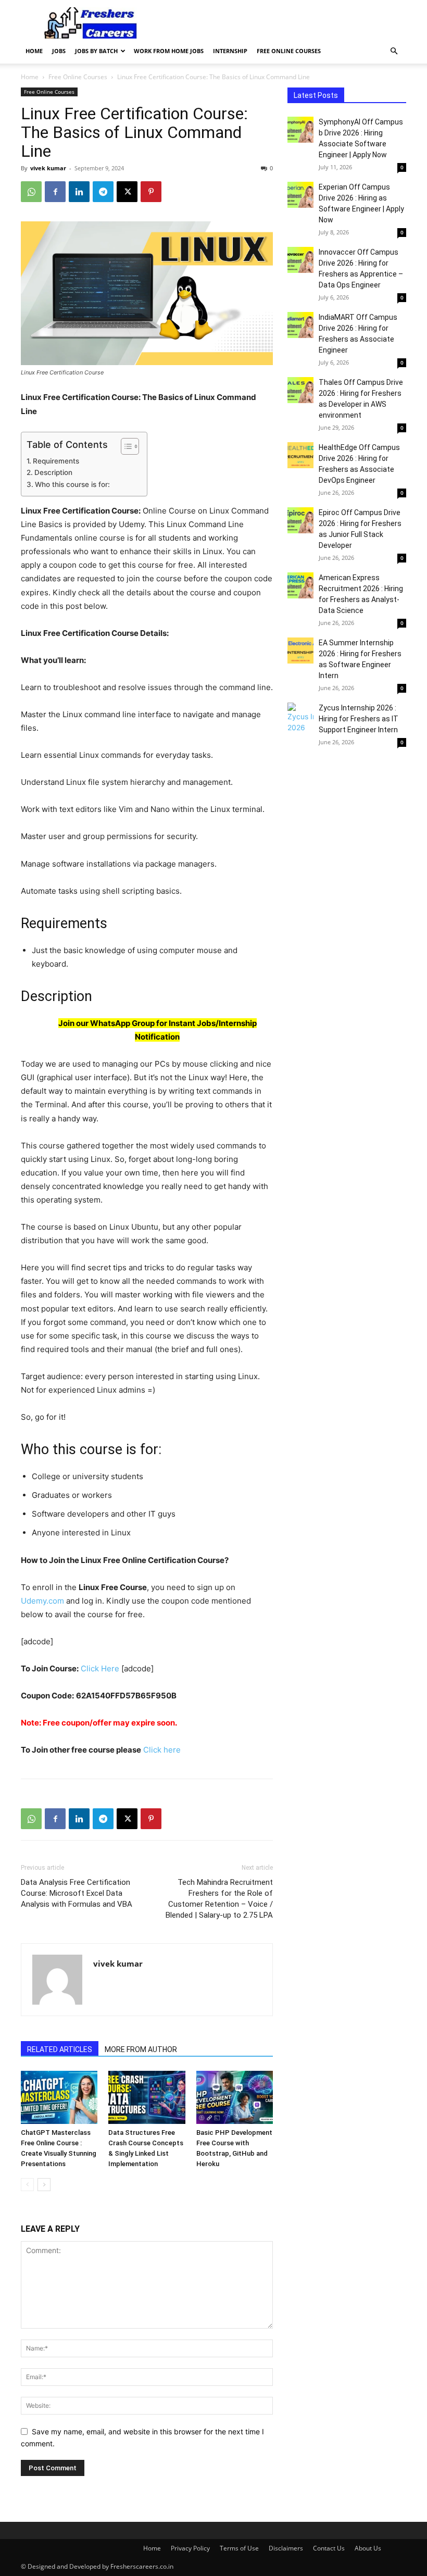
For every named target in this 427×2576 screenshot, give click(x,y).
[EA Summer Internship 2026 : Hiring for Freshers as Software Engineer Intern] (300, 651)
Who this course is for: (72, 484)
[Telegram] (103, 192)
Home (34, 51)
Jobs (59, 51)
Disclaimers (286, 2548)
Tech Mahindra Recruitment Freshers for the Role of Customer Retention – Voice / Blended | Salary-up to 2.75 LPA (219, 1899)
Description (53, 472)
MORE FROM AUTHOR (141, 2049)
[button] (394, 51)
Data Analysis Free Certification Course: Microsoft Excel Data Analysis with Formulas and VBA (77, 1893)
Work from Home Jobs (169, 51)
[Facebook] (55, 192)
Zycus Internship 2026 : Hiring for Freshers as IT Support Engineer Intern (359, 719)
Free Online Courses (289, 51)
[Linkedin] (79, 192)
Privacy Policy (190, 2548)
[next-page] (44, 2185)
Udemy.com (42, 1601)
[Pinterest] (151, 192)
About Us (368, 2548)
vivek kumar (48, 168)
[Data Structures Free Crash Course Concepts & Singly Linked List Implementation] (147, 2097)
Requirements (56, 461)
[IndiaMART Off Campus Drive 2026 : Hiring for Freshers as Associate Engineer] (300, 325)
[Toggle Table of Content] (125, 446)
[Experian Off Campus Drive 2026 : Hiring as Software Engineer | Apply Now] (300, 195)
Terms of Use (239, 2548)
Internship (230, 51)
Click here (161, 1750)
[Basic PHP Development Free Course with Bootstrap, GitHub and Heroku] (235, 2097)
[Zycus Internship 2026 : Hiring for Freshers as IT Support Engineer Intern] (300, 718)
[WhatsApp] (31, 192)
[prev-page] (27, 2185)
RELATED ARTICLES (60, 2049)
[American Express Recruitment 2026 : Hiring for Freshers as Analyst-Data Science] (300, 585)
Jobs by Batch (96, 51)
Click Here (100, 1668)
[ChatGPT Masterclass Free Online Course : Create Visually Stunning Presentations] (59, 2097)
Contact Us (329, 2548)
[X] (127, 192)
